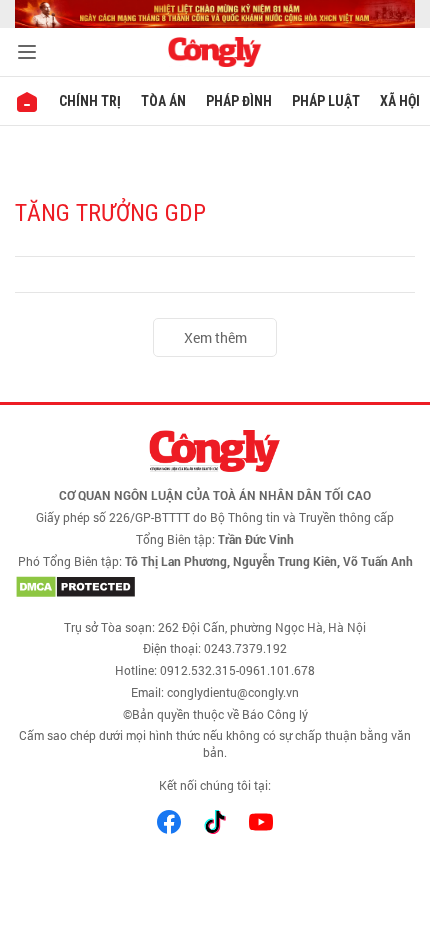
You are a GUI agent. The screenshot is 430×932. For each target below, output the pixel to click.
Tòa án (163, 101)
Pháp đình (239, 101)
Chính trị (90, 101)
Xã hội (400, 101)
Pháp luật (326, 101)
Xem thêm (215, 337)
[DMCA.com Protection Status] (215, 587)
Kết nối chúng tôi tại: (215, 785)
